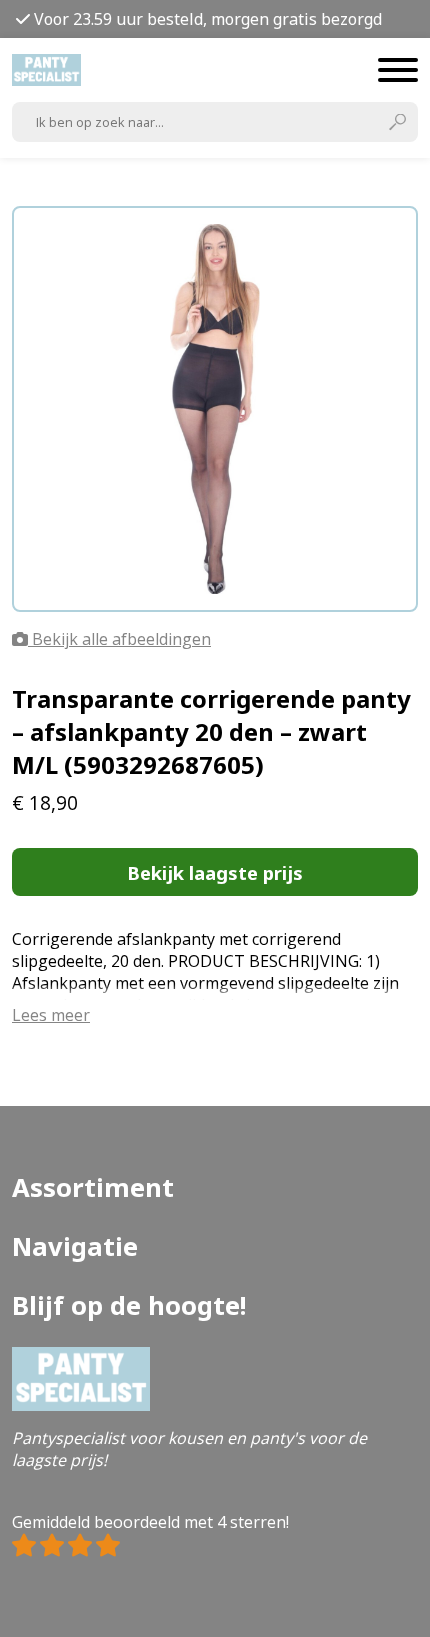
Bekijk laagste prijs (215, 872)
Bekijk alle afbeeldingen (119, 639)
